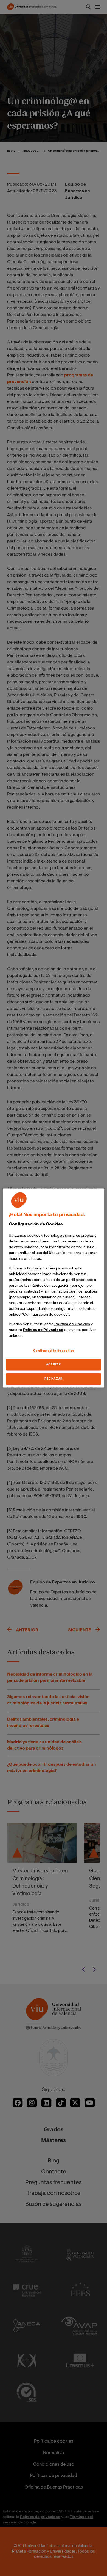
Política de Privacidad (43, 1330)
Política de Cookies (72, 1324)
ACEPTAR (54, 1365)
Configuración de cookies (54, 1351)
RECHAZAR (54, 1379)
